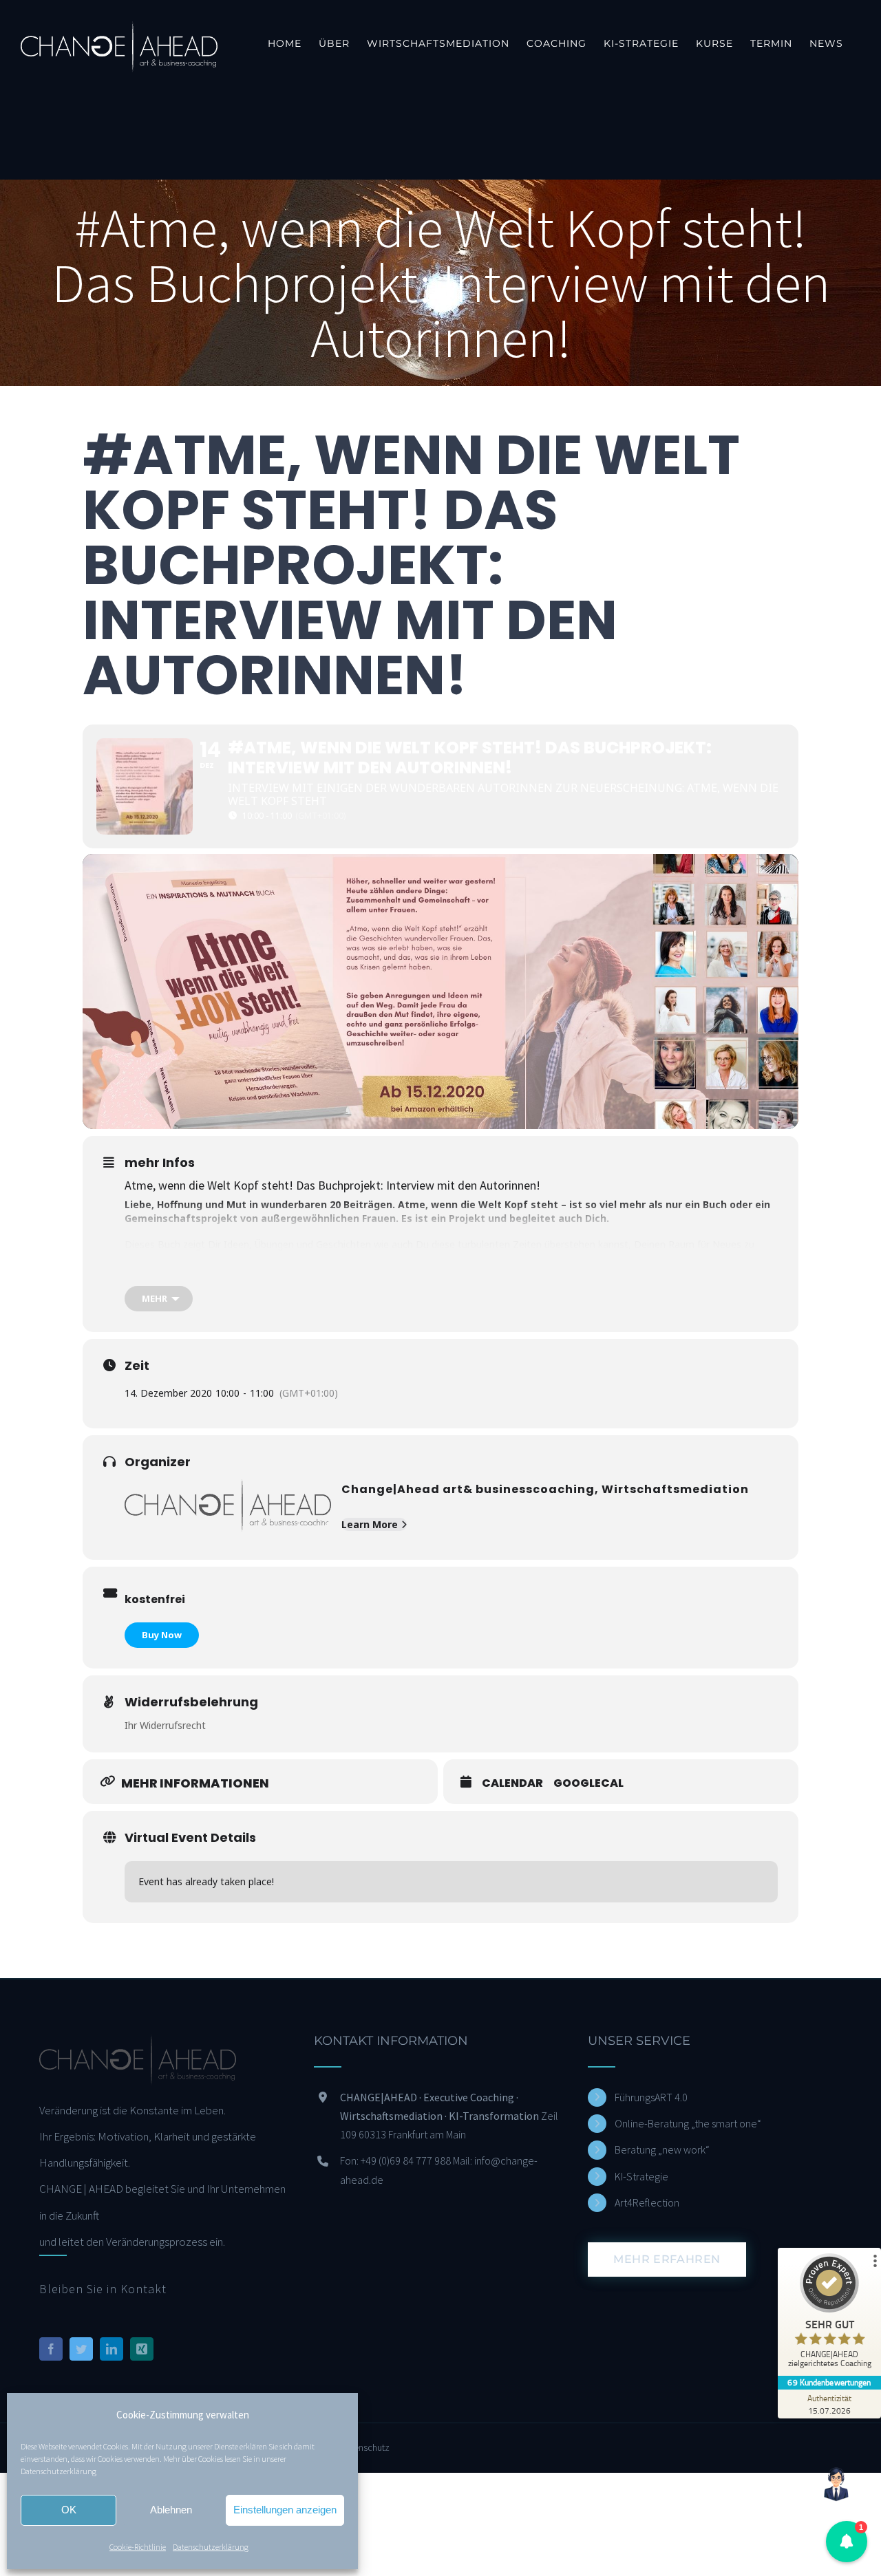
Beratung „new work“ (662, 2149)
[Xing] (142, 2349)
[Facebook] (51, 2349)
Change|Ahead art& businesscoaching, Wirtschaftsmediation (545, 1489)
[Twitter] (81, 2349)
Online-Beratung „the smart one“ (688, 2123)
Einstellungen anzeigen (285, 2510)
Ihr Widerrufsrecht (165, 1725)
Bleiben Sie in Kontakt (103, 2289)
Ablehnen (171, 2510)
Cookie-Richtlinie (138, 2547)
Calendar (512, 1783)
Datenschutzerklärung (59, 2471)
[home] (138, 2048)
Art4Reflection (647, 2202)
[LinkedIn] (112, 2349)
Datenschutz (365, 2447)
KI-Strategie (641, 2176)
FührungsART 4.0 (651, 2097)
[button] (847, 2542)
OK (69, 2510)
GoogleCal (588, 1783)
